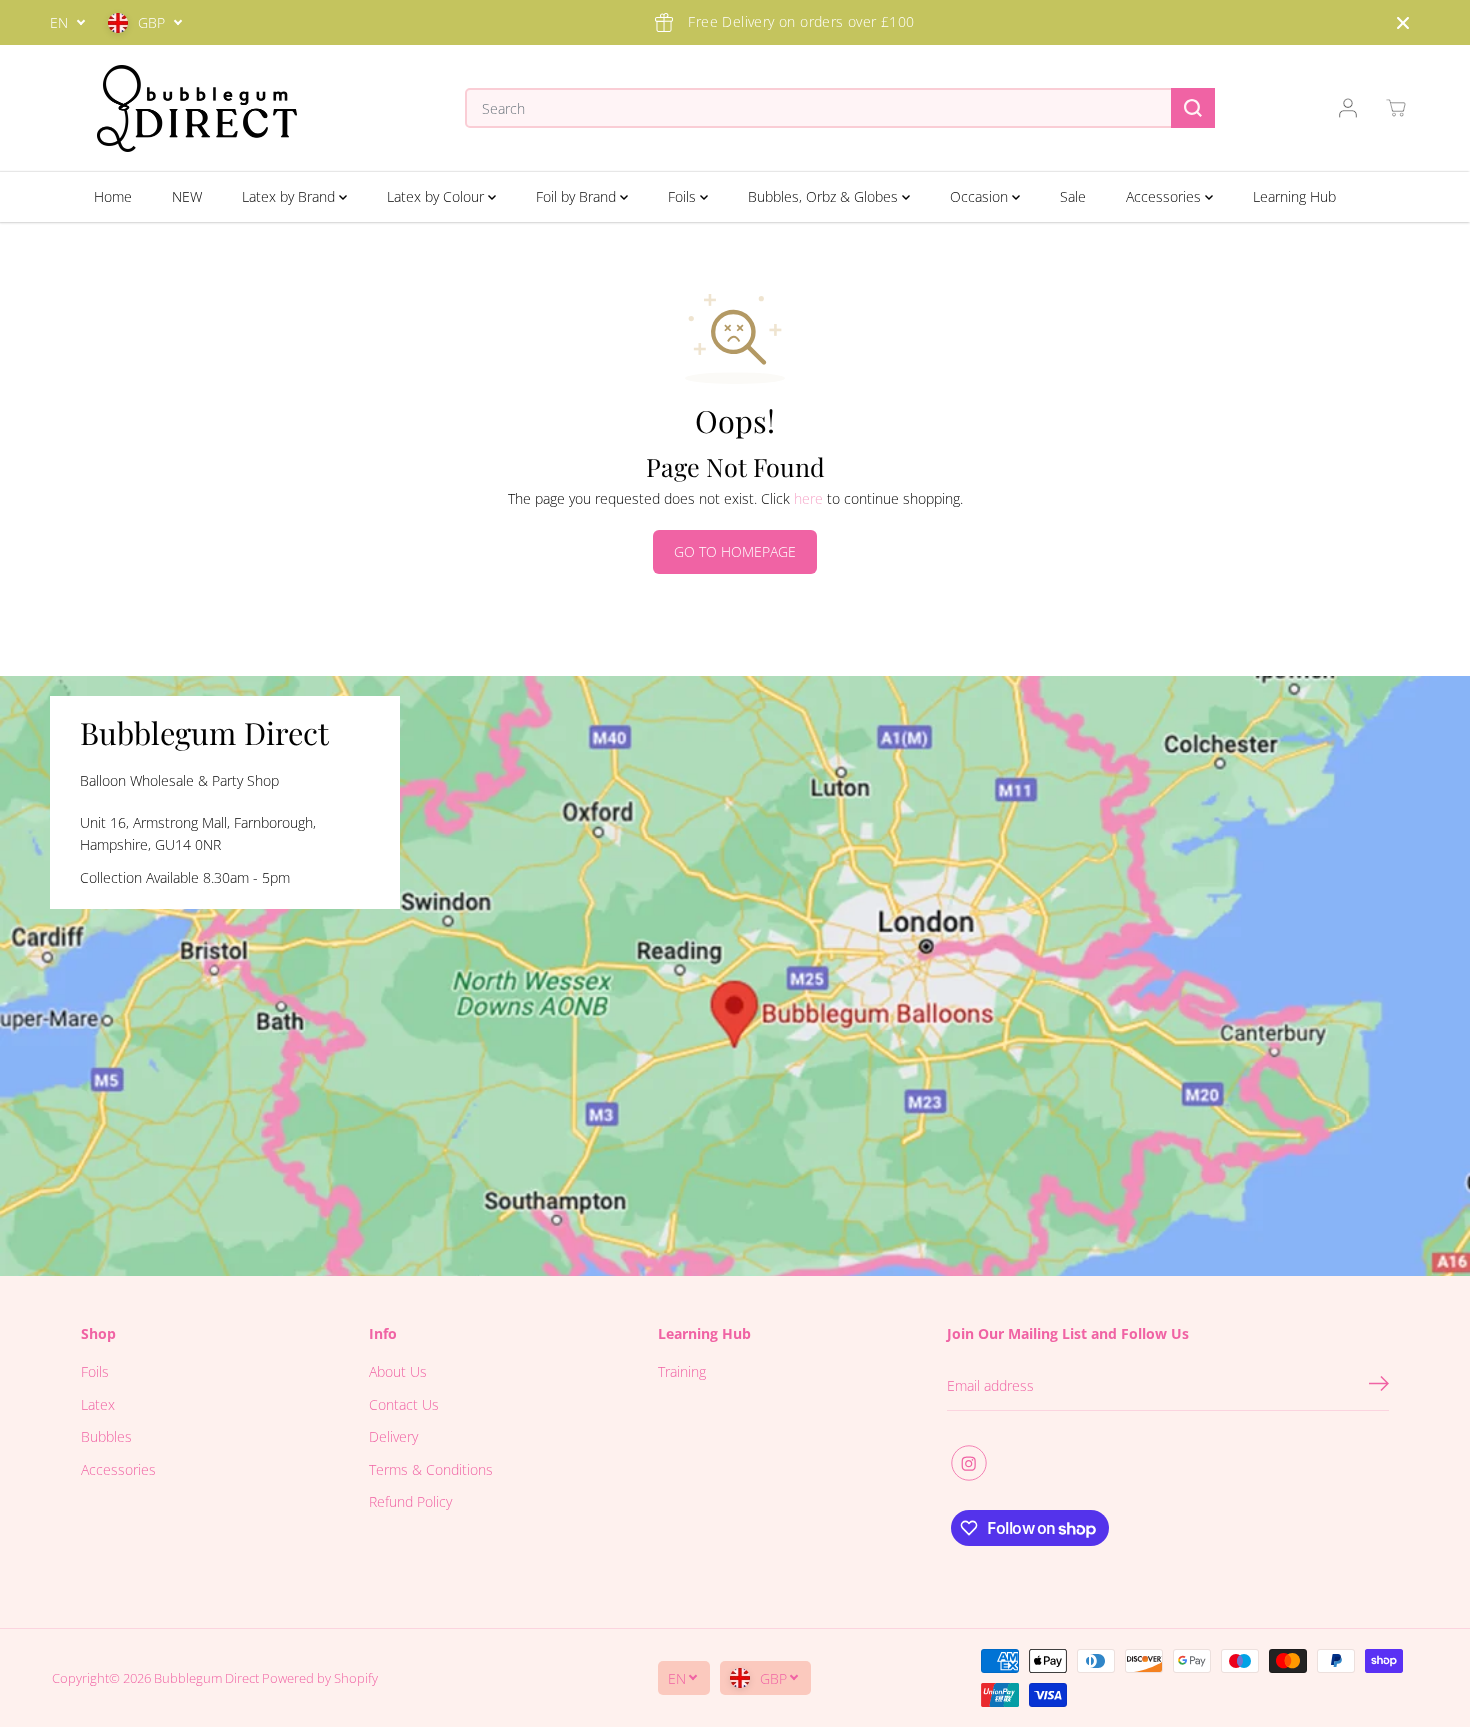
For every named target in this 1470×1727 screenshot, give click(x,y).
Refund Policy (410, 1501)
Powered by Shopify (320, 1678)
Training (682, 1371)
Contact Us (404, 1404)
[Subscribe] (1379, 1386)
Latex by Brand (290, 196)
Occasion (981, 196)
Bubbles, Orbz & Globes (825, 196)
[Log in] (1348, 108)
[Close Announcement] (1403, 23)
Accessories (1165, 196)
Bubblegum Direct (206, 1678)
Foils (684, 196)
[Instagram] (969, 1463)
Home (113, 196)
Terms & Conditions (431, 1469)
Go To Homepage (735, 551)
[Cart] (1396, 108)
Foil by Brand (578, 196)
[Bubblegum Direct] (197, 108)
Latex (98, 1404)
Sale (1073, 196)
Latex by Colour (437, 196)
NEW (187, 196)
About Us (398, 1371)
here (808, 498)
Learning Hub (1294, 196)
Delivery (393, 1436)
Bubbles (106, 1436)
